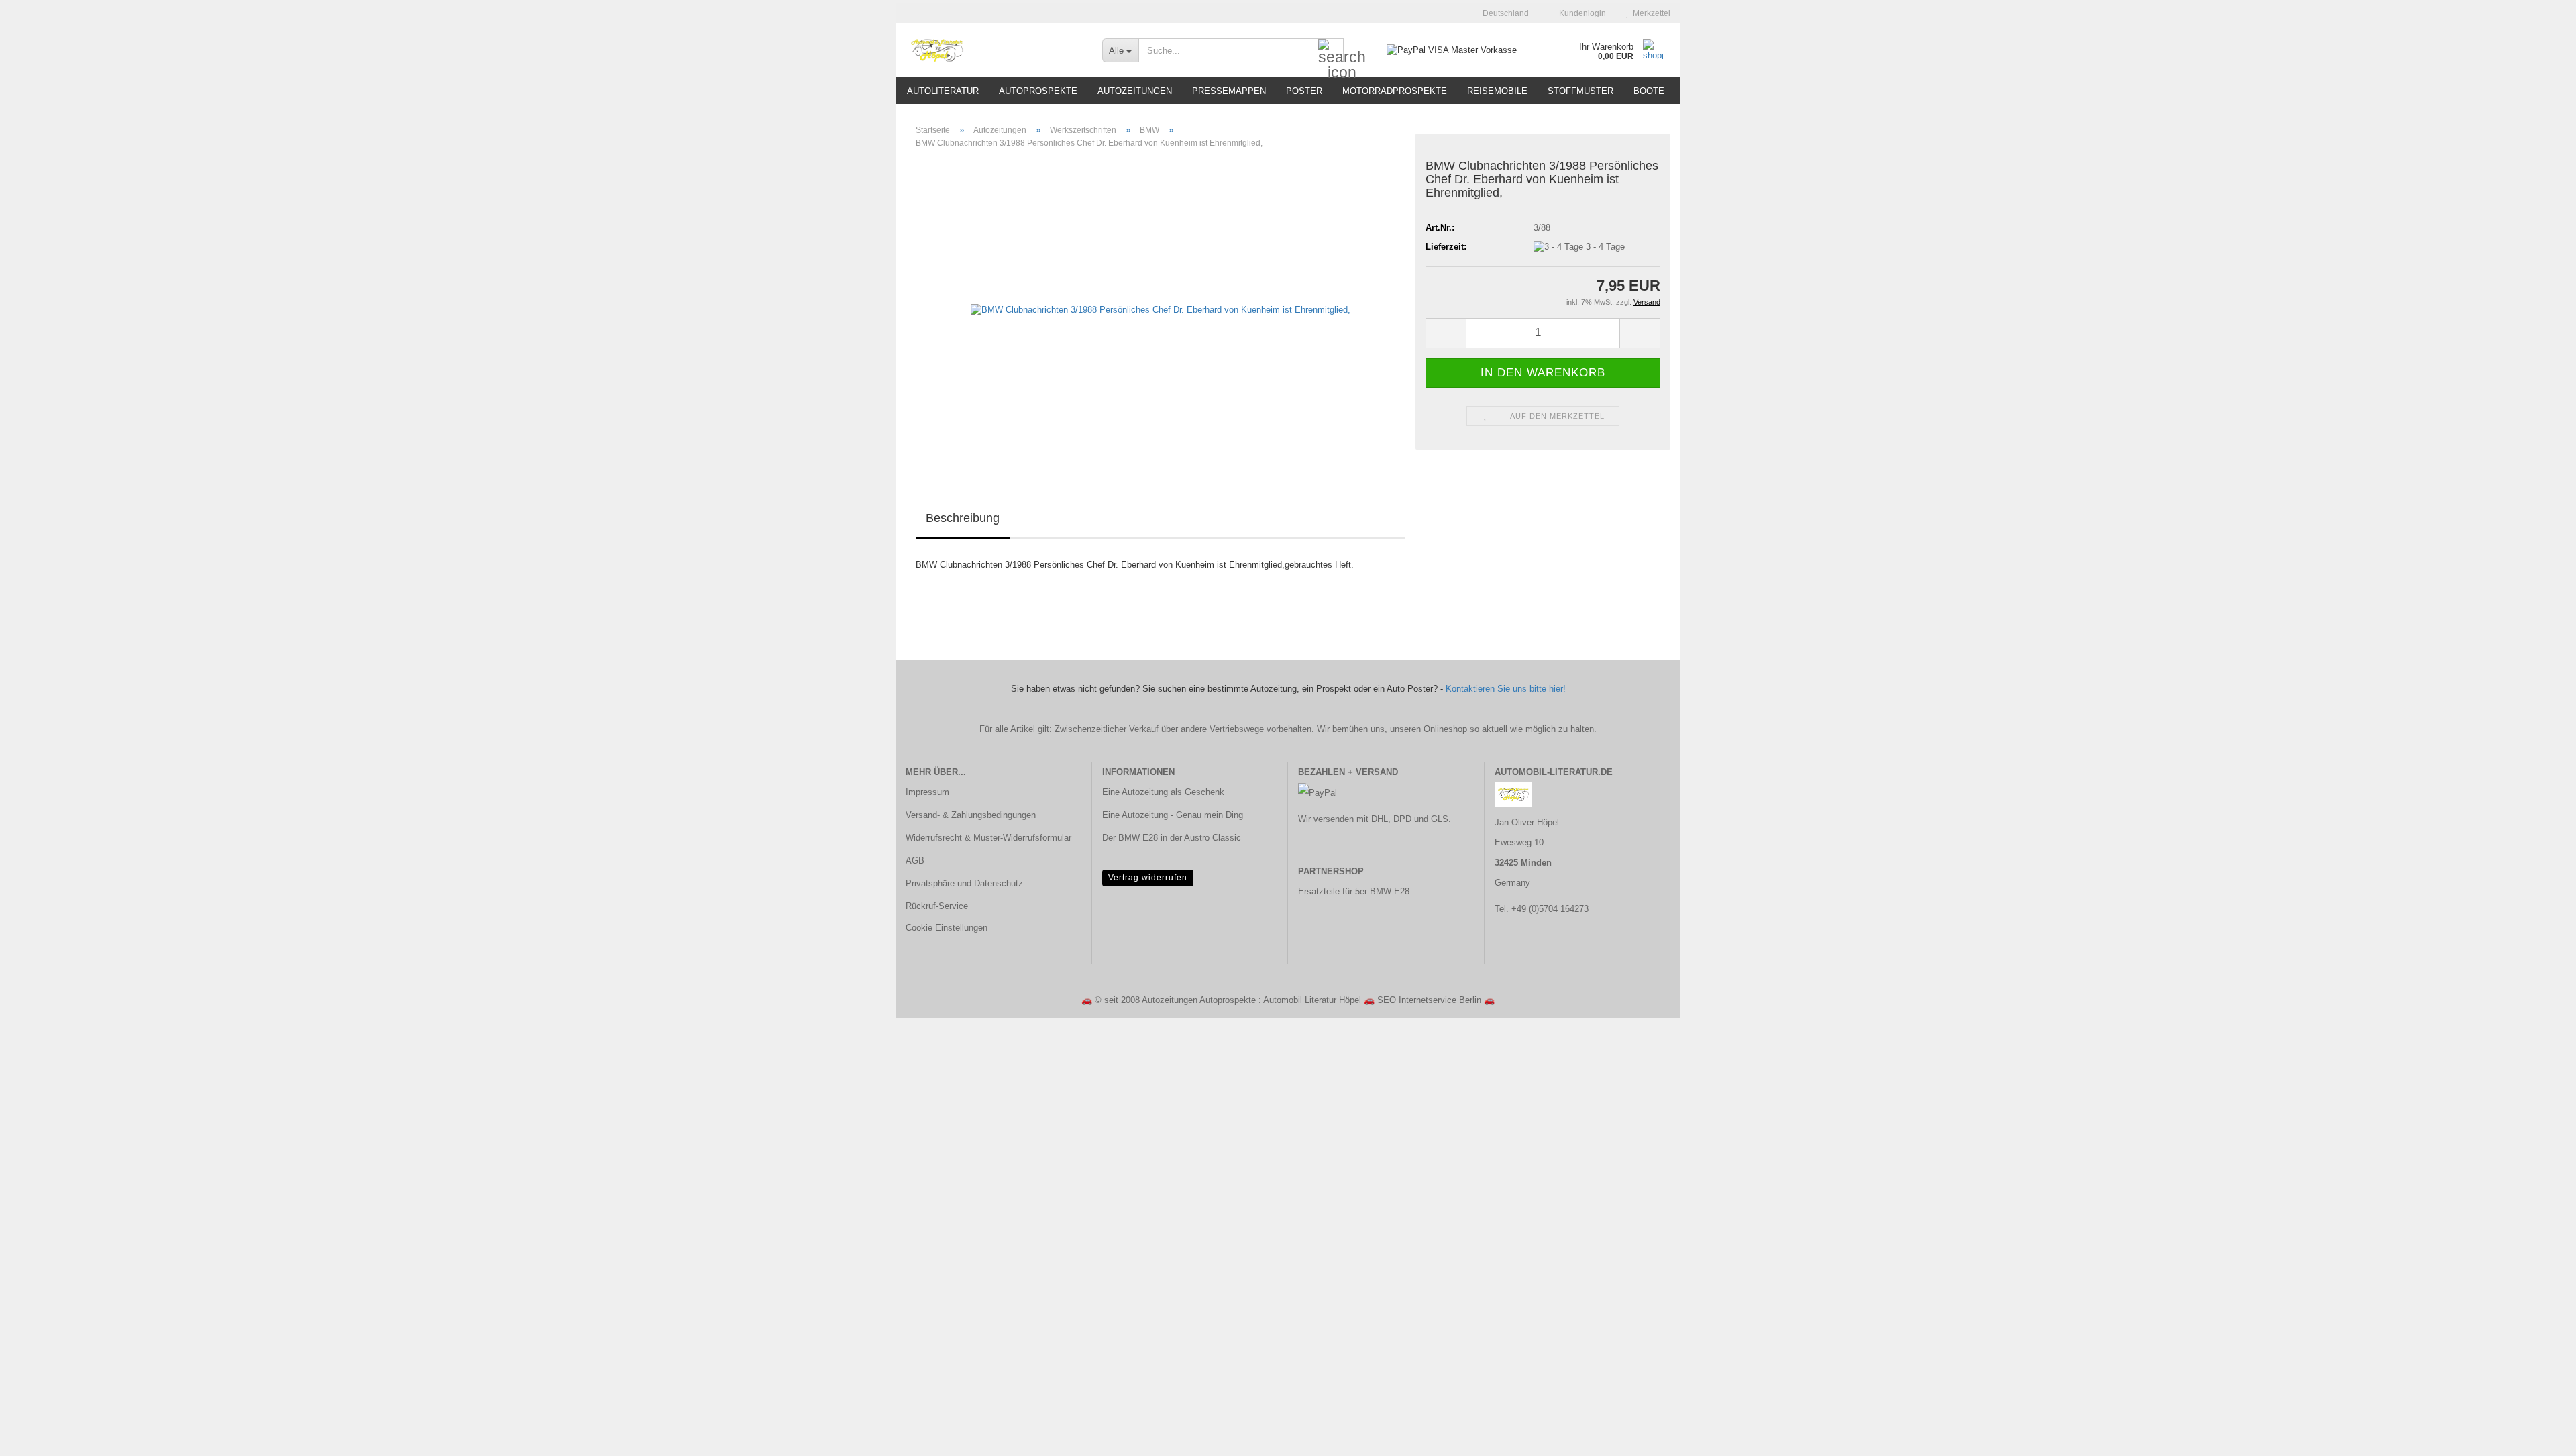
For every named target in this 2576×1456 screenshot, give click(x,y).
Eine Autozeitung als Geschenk (1163, 792)
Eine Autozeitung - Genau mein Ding (1173, 815)
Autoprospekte (1038, 91)
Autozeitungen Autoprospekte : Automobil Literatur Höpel (1251, 1000)
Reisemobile (1497, 91)
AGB (915, 861)
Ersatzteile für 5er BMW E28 (1354, 891)
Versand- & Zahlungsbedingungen (971, 815)
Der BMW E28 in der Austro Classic (1172, 838)
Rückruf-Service (937, 906)
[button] (1502, 13)
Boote (1649, 91)
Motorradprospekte (1395, 91)
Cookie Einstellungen (947, 928)
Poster (1304, 91)
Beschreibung (963, 518)
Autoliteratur (943, 91)
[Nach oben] (2539, 1436)
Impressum (927, 792)
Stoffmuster (1580, 91)
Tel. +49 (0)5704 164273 (1542, 909)
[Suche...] (1331, 51)
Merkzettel (1650, 13)
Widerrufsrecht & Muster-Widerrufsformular (988, 838)
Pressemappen (1229, 91)
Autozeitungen (1135, 91)
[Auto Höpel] (994, 50)
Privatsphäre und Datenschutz (964, 883)
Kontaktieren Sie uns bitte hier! (1506, 689)
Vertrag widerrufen (1148, 878)
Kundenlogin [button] (1580, 13)
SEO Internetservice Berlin (1429, 1000)
